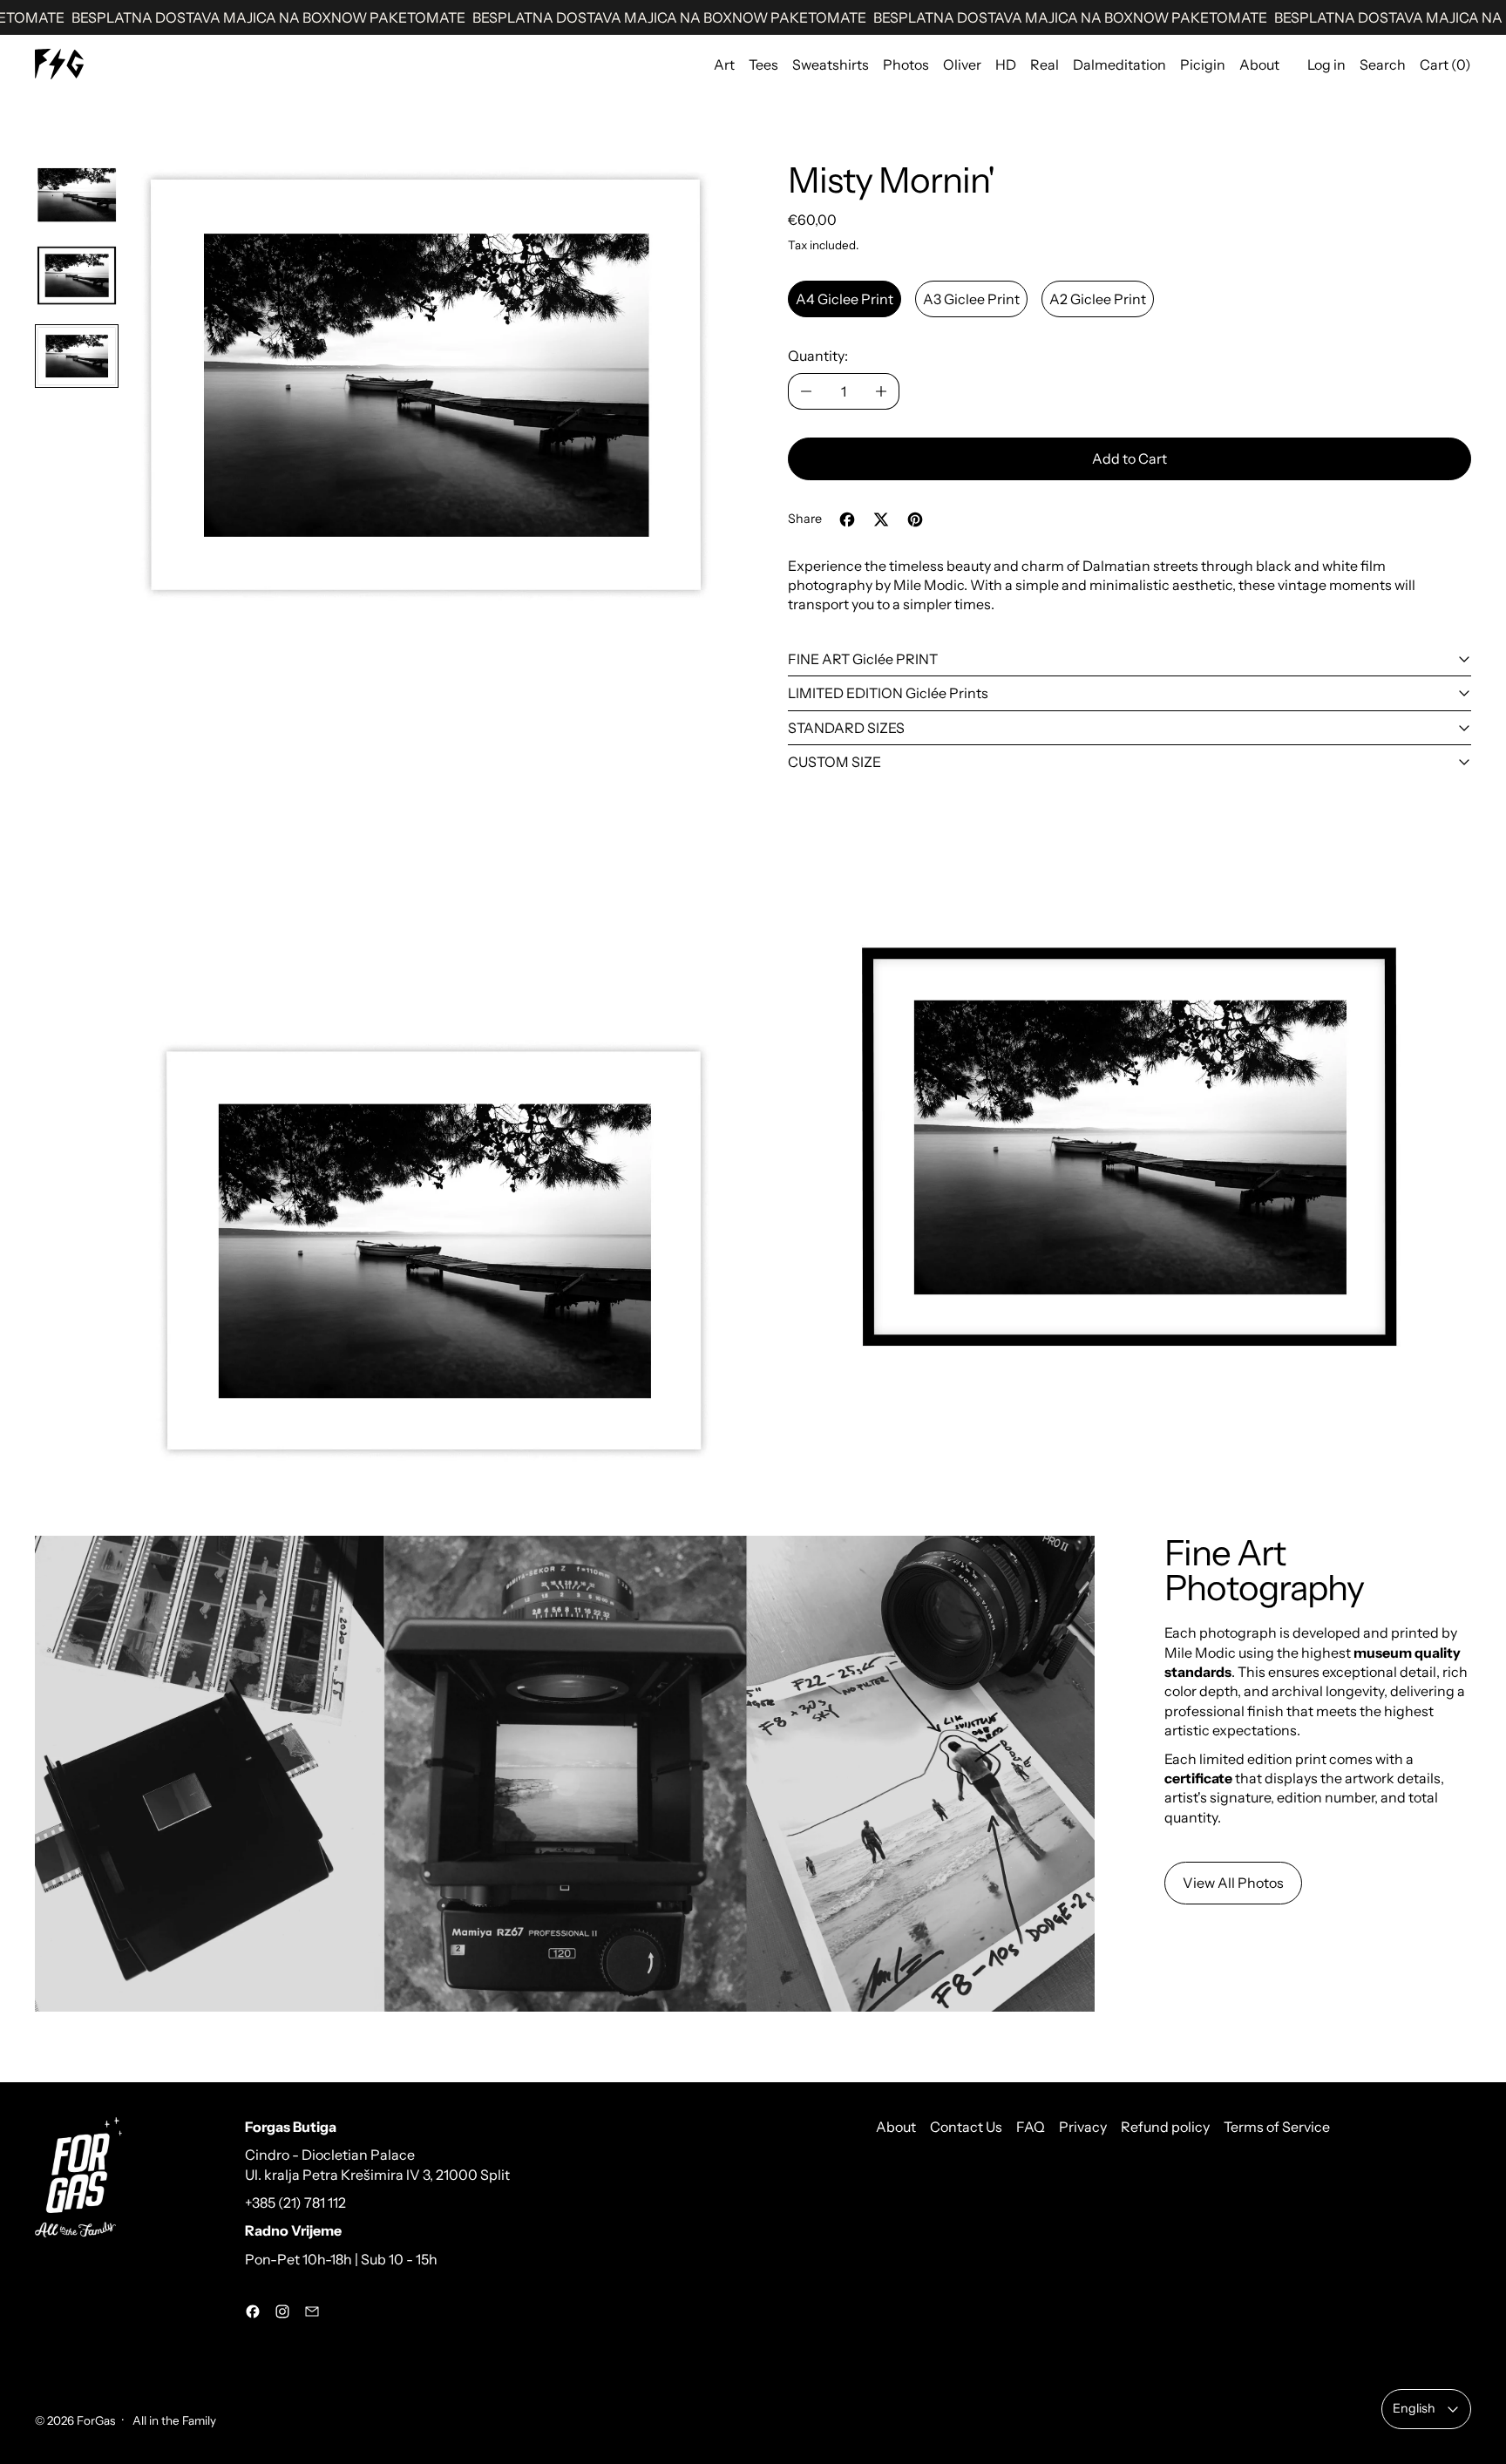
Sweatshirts (831, 64)
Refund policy (1165, 2127)
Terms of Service (1277, 2127)
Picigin (1203, 64)
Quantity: (818, 356)
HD (1006, 64)
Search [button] (1383, 64)
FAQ (1031, 2127)
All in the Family (173, 2420)
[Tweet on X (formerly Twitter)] (881, 519)
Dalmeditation (1119, 64)
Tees (763, 64)
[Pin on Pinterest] (915, 519)
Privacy (1083, 2127)
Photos (906, 64)
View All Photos (1233, 1883)
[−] (806, 391)
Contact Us (966, 2127)
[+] (882, 391)
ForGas (96, 2420)
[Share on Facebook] (847, 519)
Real (1045, 64)
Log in (1326, 64)
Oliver (962, 64)
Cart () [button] (1445, 64)
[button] (77, 195)
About (1259, 64)
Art (724, 64)
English (1414, 2408)
